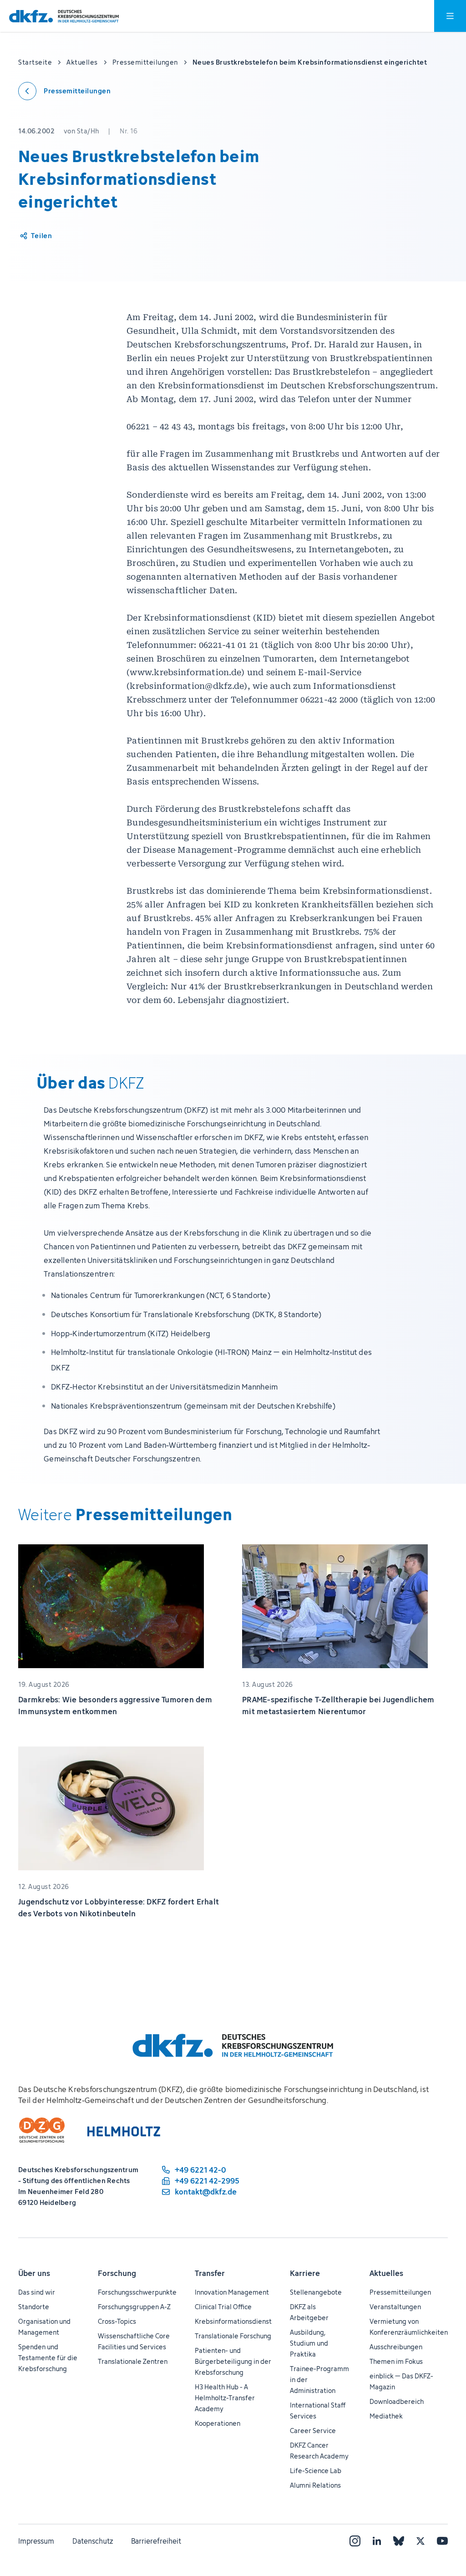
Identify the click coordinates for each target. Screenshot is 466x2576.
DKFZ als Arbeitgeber (309, 2312)
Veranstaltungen (395, 2307)
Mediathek (386, 2416)
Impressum (36, 2541)
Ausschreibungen (396, 2347)
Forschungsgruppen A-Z (134, 2307)
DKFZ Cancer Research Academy (319, 2451)
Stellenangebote (316, 2292)
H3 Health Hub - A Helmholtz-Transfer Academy (225, 2398)
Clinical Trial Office (223, 2307)
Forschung (117, 2273)
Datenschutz (93, 2541)
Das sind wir (37, 2292)
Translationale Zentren (133, 2361)
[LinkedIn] (377, 2541)
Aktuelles (386, 2273)
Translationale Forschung (233, 2336)
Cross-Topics (117, 2321)
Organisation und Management (44, 2327)
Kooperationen (218, 2423)
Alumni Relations (315, 2485)
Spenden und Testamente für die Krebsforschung (48, 2358)
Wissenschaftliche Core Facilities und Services (134, 2341)
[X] (420, 2541)
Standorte (34, 2307)
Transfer (210, 2273)
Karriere (305, 2273)
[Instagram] (355, 2541)
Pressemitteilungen (400, 2292)
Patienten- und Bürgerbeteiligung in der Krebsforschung (233, 2361)
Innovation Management (232, 2292)
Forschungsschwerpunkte (137, 2292)
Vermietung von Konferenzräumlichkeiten (409, 2327)
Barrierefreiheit (156, 2541)
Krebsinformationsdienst (233, 2321)
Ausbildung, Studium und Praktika (309, 2343)
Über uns (34, 2273)
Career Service (313, 2431)
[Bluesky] (399, 2541)
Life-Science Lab (316, 2471)
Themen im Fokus (396, 2361)
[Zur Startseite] (64, 16)
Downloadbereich (397, 2401)
